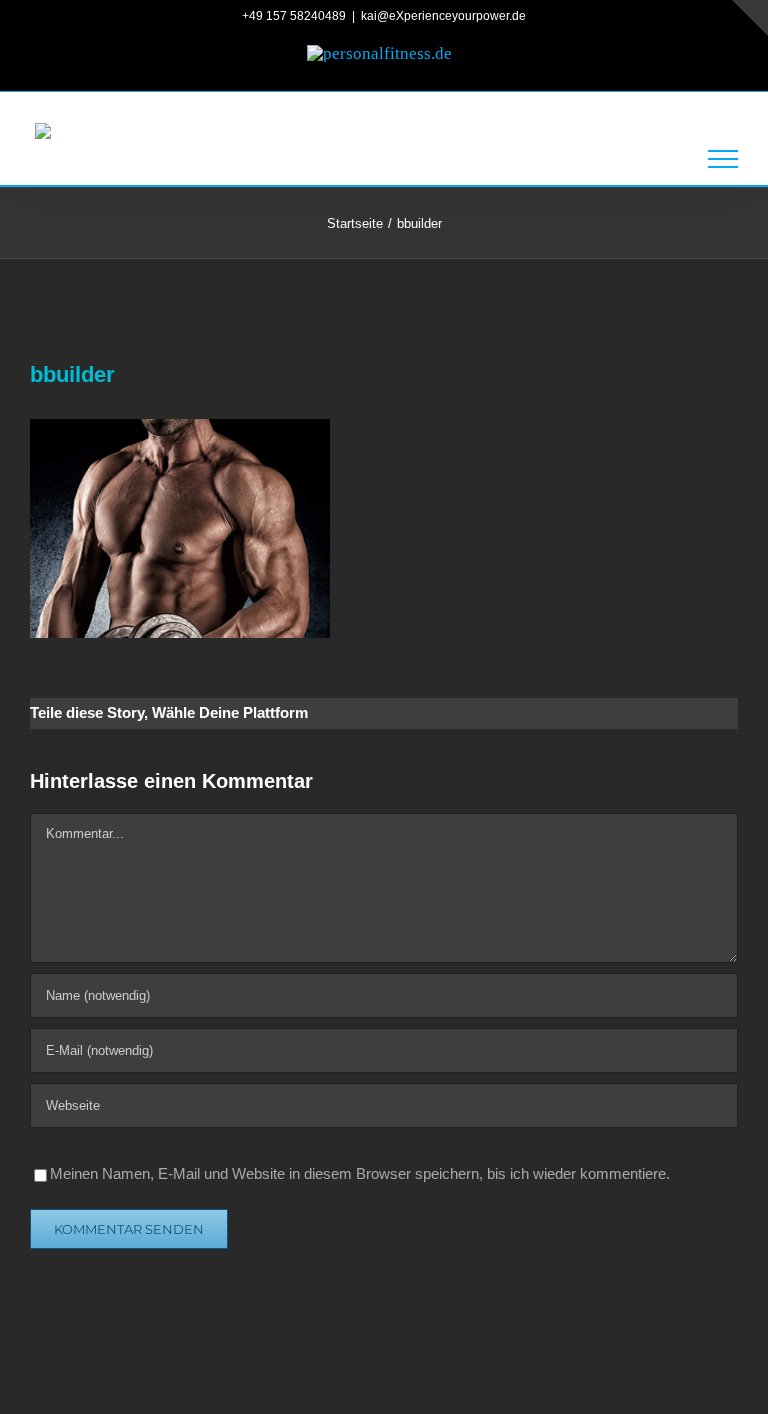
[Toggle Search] (657, 158)
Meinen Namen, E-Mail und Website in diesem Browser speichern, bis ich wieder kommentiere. (360, 1173)
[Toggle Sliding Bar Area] (750, 18)
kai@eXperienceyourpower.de (443, 16)
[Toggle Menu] (723, 159)
